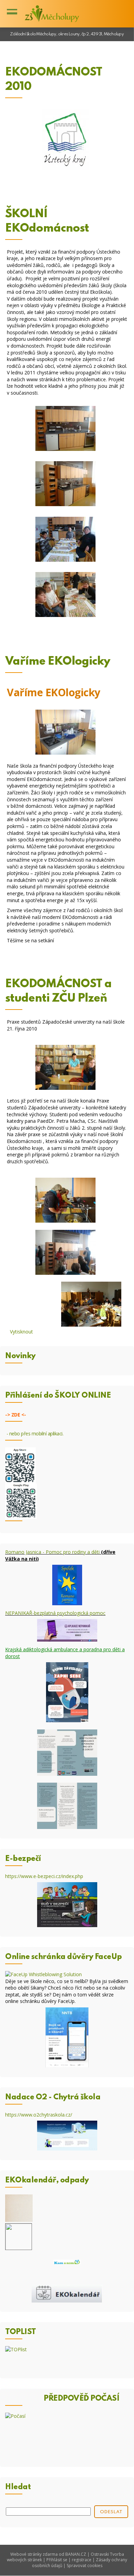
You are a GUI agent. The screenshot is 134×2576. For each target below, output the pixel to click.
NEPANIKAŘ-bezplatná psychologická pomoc (55, 1613)
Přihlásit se (57, 2560)
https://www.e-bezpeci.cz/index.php (44, 1876)
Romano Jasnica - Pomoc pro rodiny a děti (52, 1552)
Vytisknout (21, 1332)
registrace (82, 2560)
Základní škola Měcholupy (52, 14)
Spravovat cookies (85, 2566)
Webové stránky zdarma (34, 2554)
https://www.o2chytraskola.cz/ (39, 2115)
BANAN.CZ (76, 2554)
